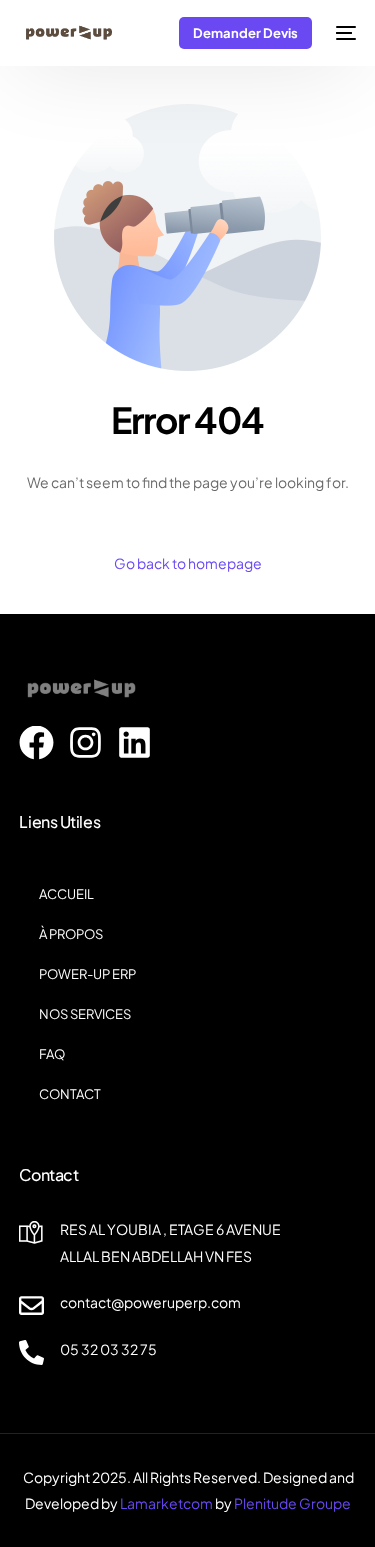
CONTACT (70, 1094)
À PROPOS (71, 934)
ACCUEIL (66, 894)
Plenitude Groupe (292, 1503)
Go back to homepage (188, 563)
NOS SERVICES (85, 1014)
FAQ (52, 1054)
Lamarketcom (166, 1503)
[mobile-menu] (344, 33)
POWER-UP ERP (87, 974)
